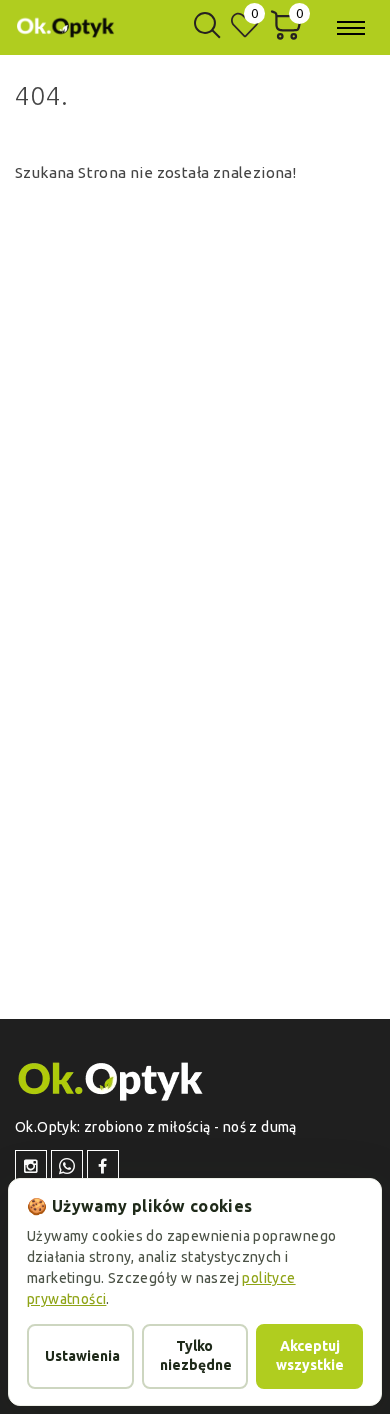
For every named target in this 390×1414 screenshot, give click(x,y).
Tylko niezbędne (196, 1356)
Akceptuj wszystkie (310, 1356)
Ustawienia (82, 1356)
